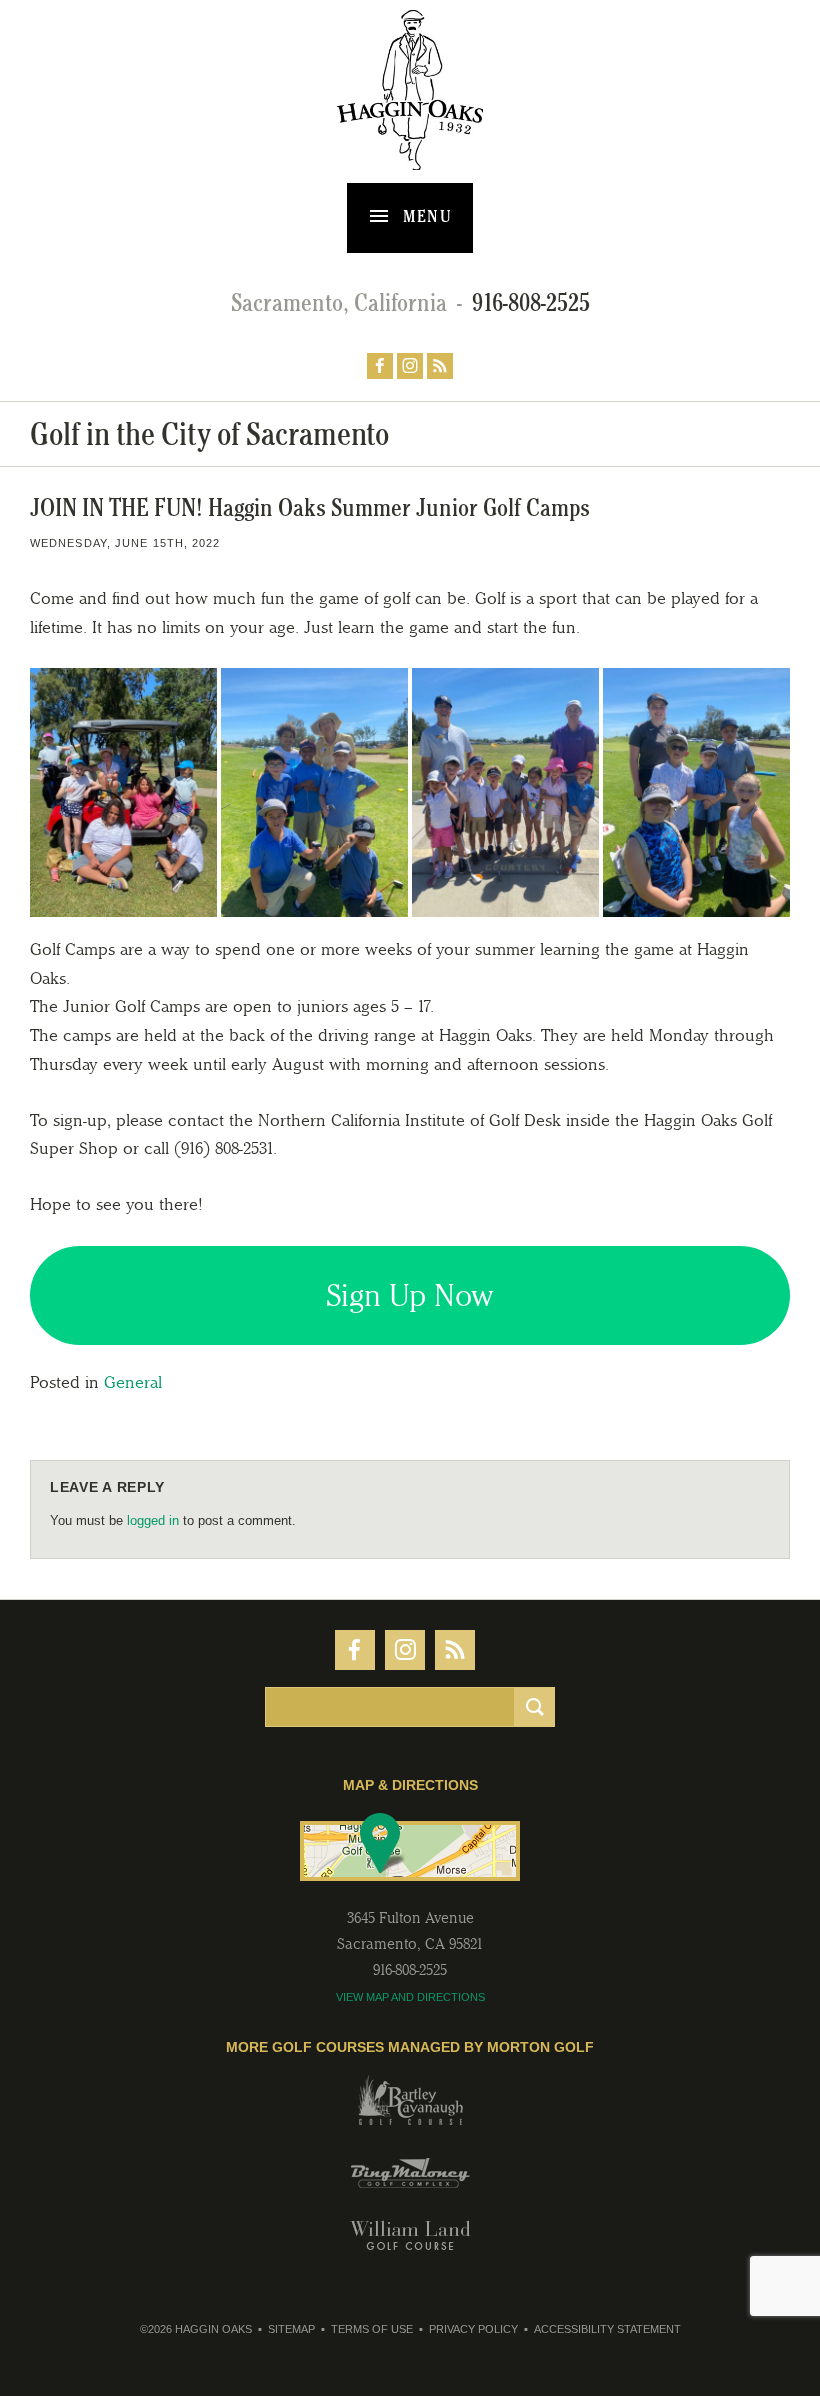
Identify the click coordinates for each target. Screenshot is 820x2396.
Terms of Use (372, 2329)
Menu (425, 216)
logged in (153, 1520)
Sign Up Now (410, 1295)
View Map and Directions (410, 1997)
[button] (123, 792)
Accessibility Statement (607, 2329)
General (133, 1382)
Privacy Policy (473, 2329)
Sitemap (291, 2329)
